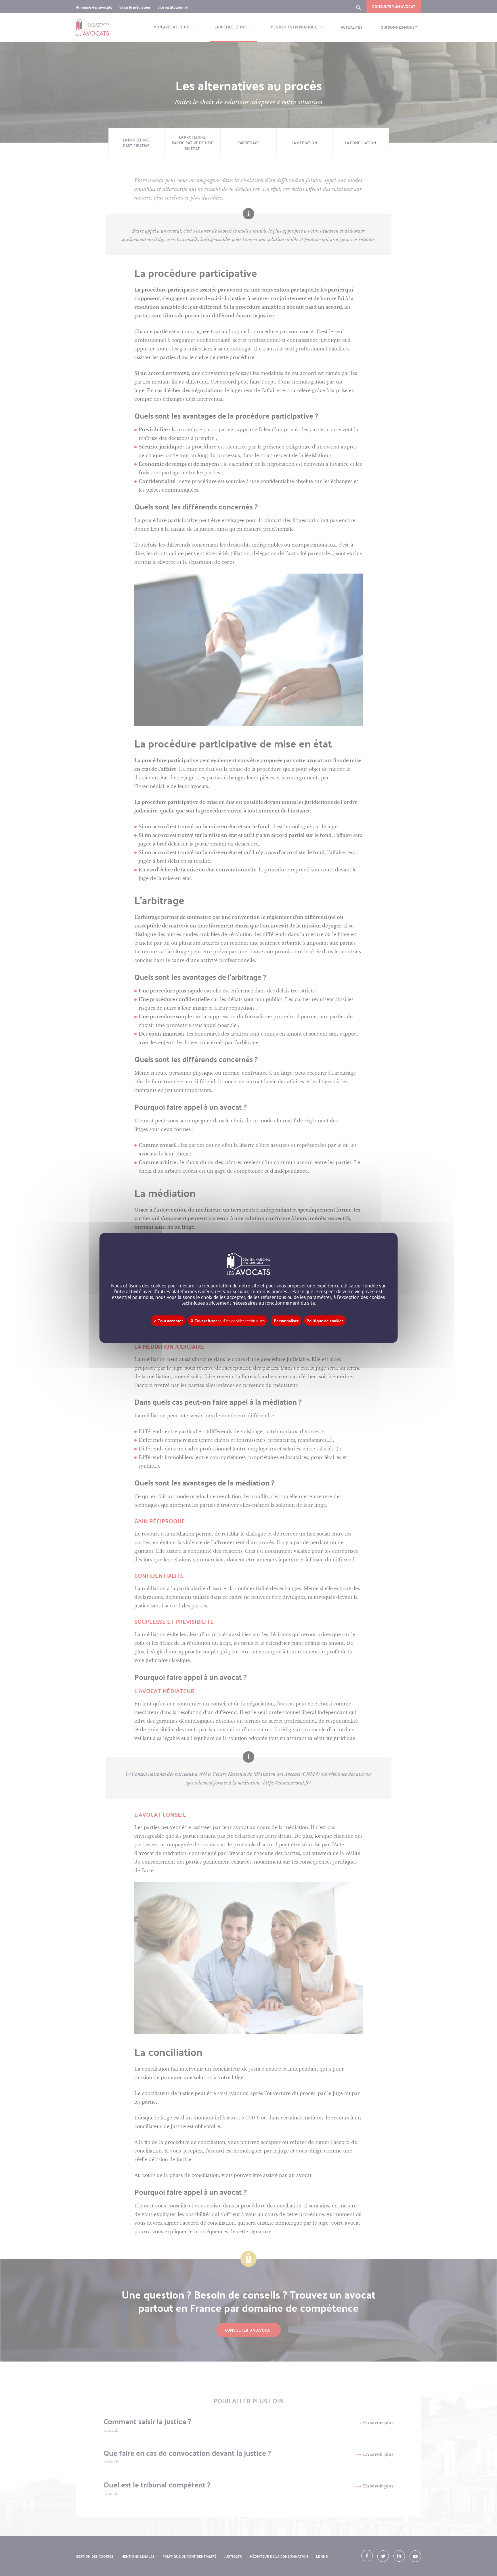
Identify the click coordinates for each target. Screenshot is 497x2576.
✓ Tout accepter (168, 1321)
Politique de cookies (325, 1321)
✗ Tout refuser (228, 1321)
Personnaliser (286, 1321)
